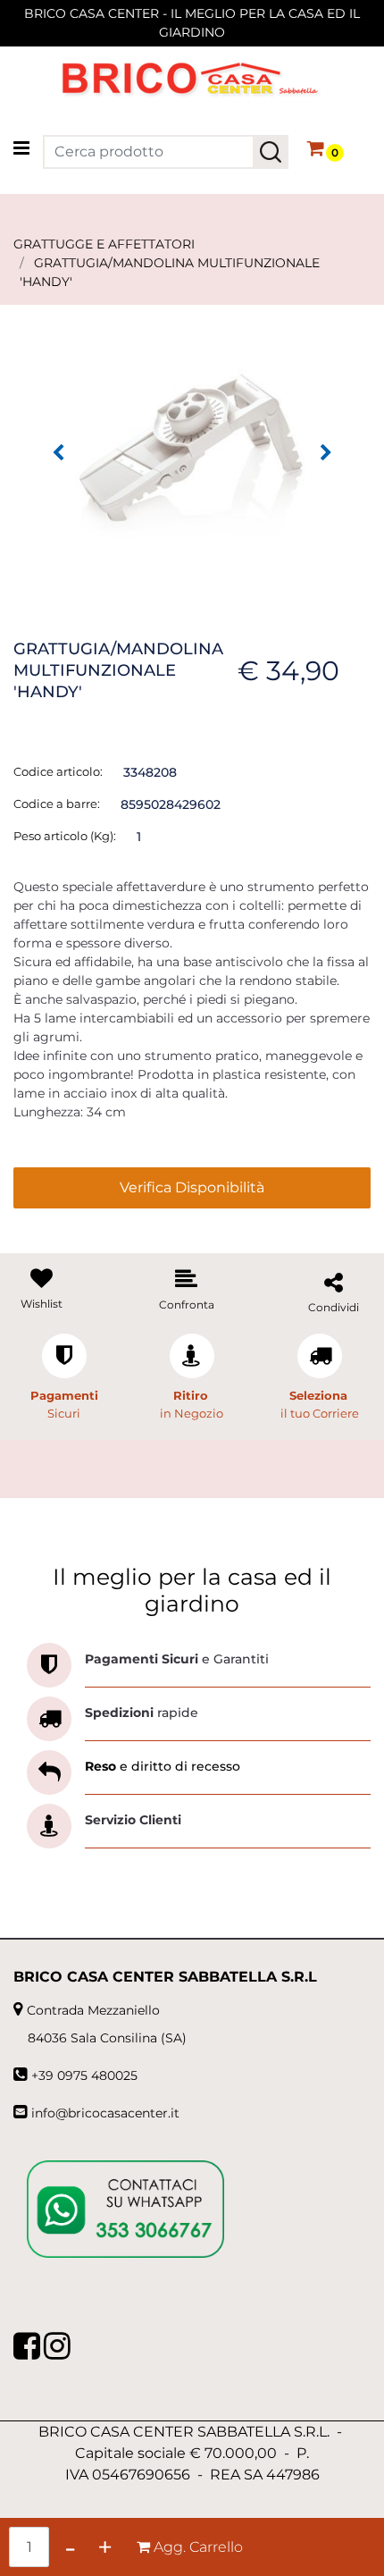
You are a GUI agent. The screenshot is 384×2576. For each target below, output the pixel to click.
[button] (271, 152)
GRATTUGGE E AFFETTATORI (104, 244)
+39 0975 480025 (84, 2075)
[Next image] (326, 453)
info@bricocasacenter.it (105, 2113)
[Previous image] (58, 453)
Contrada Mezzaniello (93, 2010)
